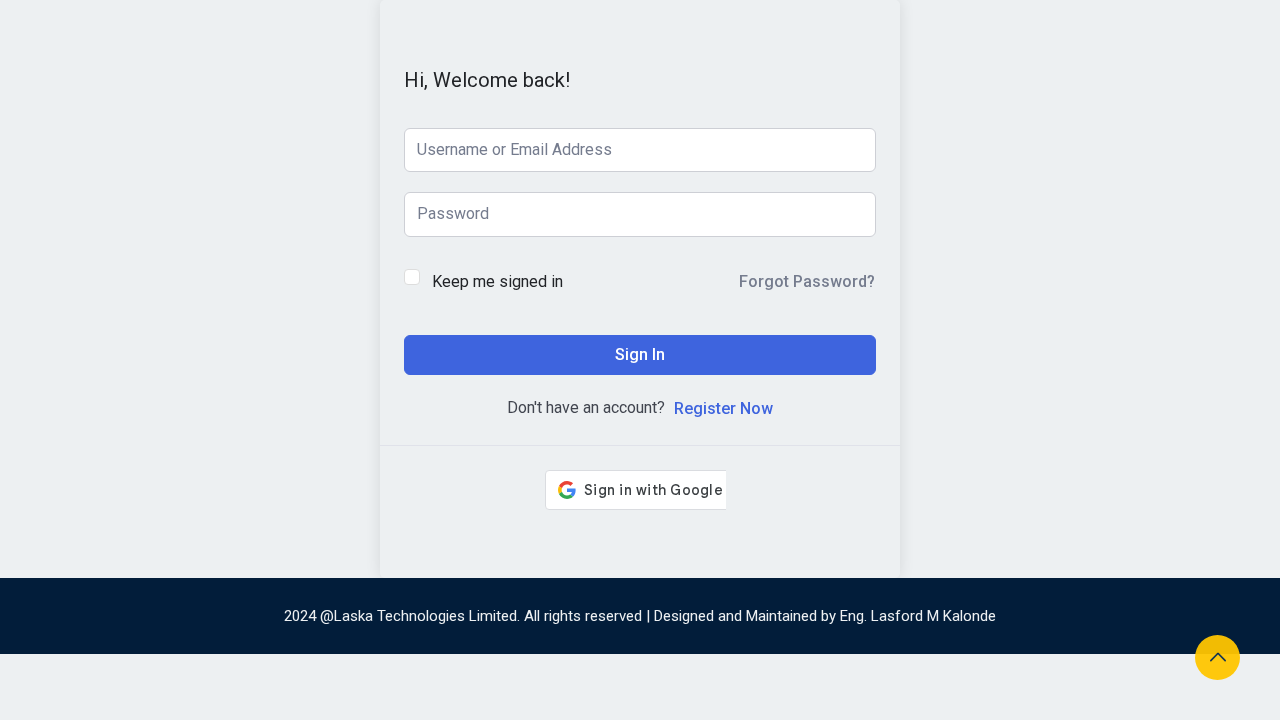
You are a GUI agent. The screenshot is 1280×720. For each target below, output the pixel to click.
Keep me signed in (497, 281)
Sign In (640, 354)
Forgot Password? (807, 281)
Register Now (723, 408)
